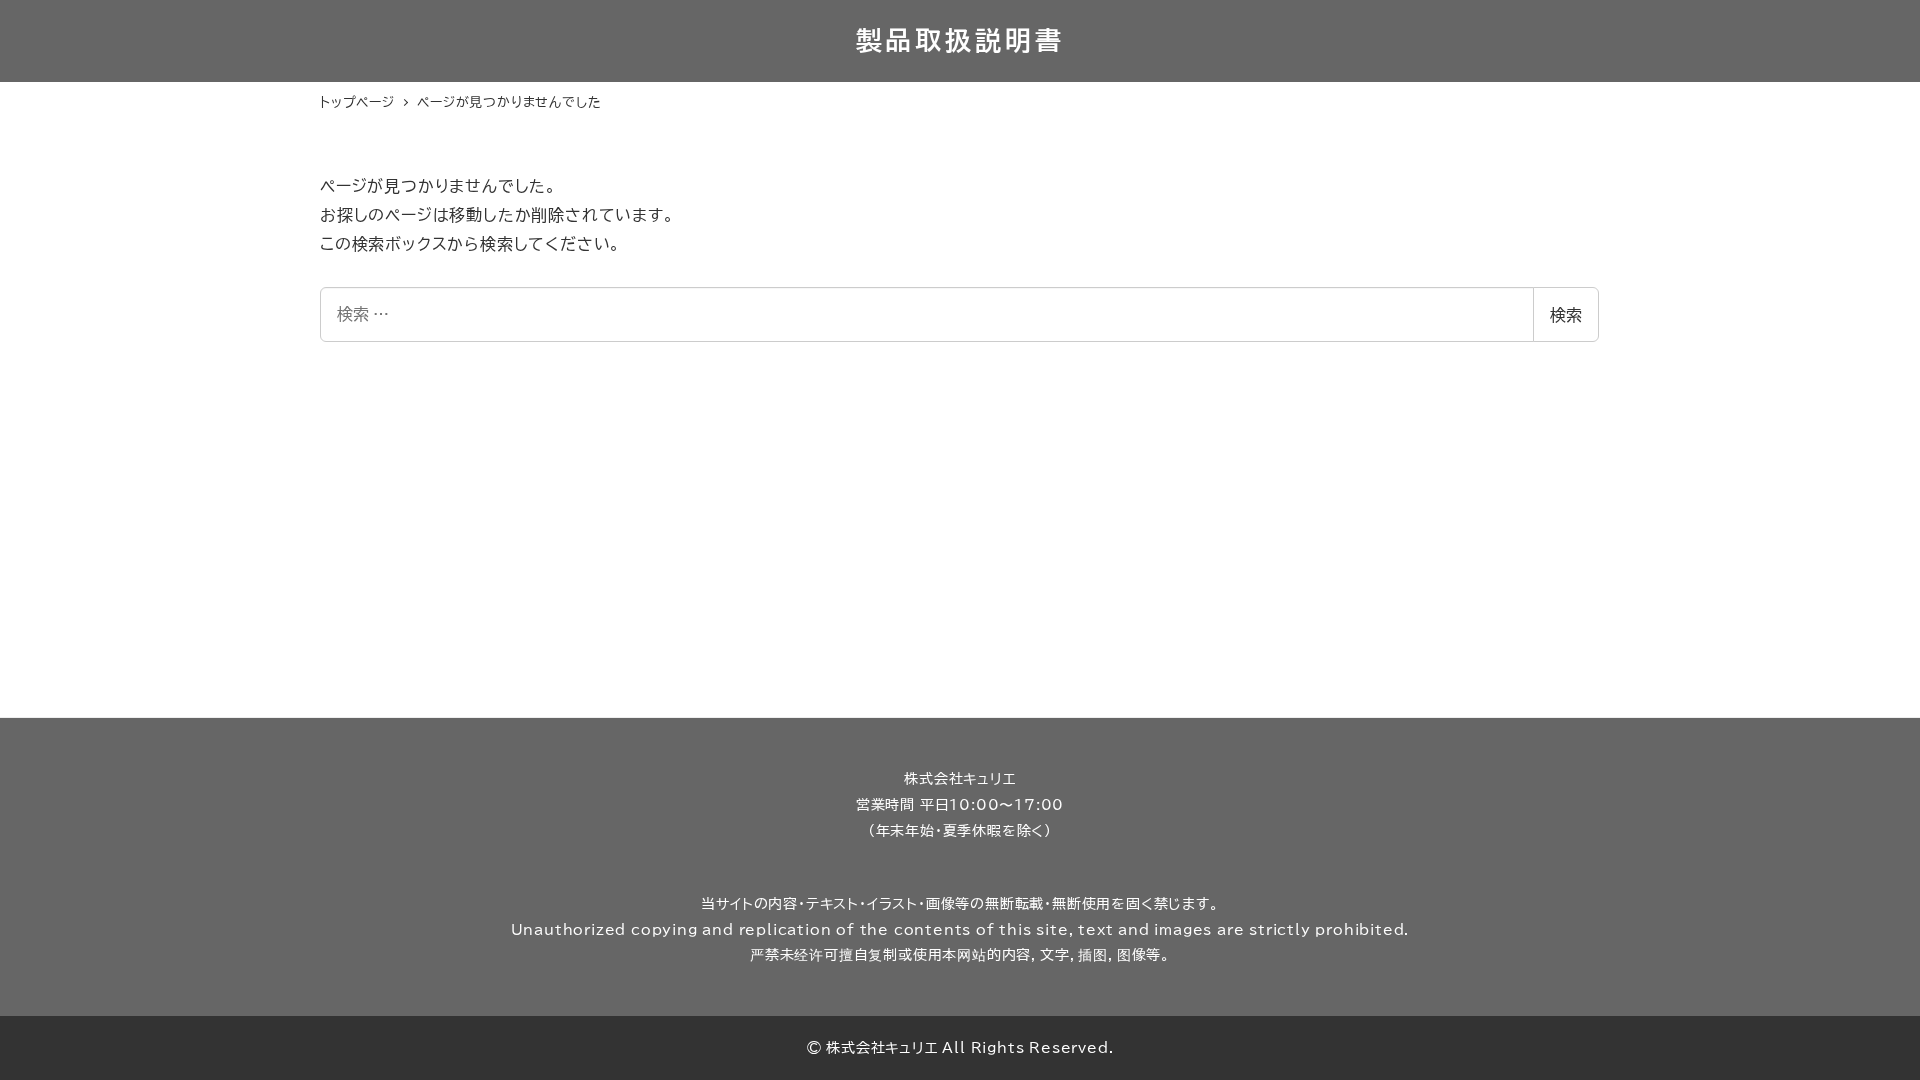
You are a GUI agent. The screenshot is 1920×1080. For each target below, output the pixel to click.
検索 (1566, 315)
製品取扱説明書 (960, 40)
